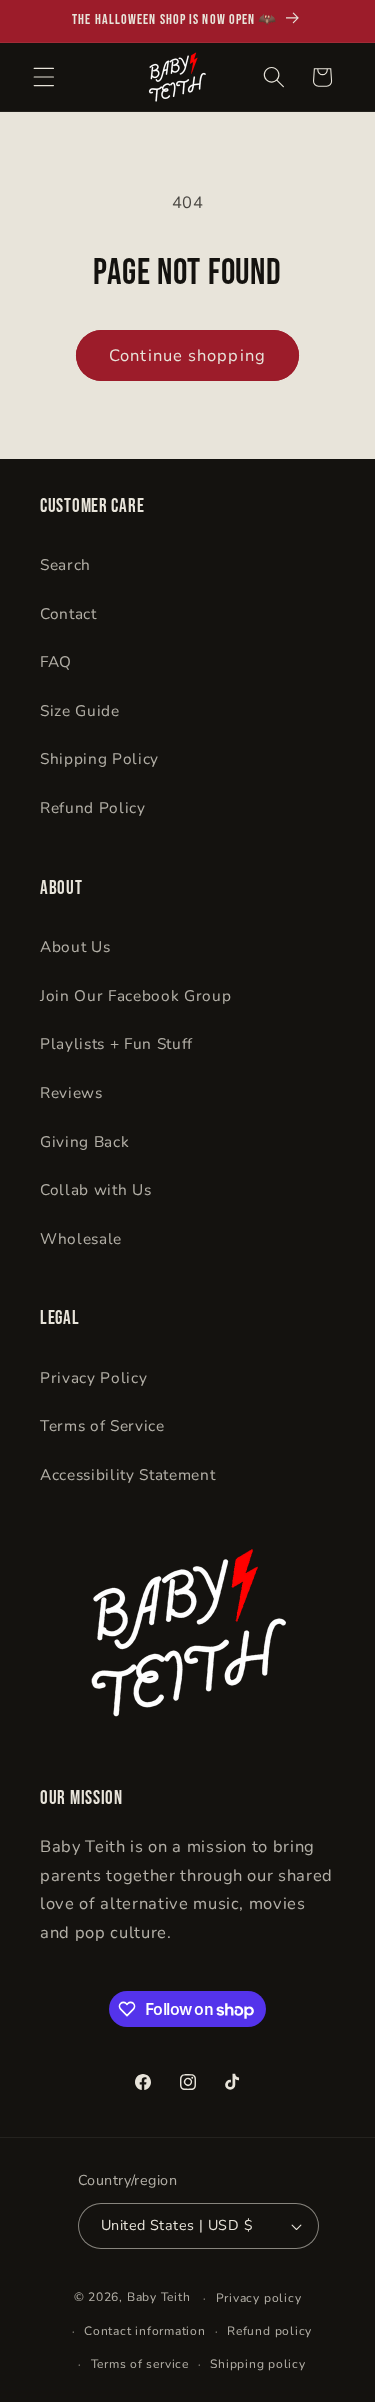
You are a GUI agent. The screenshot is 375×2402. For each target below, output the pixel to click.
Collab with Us (95, 1189)
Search (65, 564)
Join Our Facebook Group (135, 995)
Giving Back (84, 1141)
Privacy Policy (93, 1377)
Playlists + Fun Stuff (116, 1043)
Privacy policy (259, 2298)
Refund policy (269, 2331)
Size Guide (80, 710)
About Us (75, 946)
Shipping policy (258, 2364)
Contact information (145, 2331)
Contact (68, 613)
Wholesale (81, 1238)
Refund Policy (93, 807)
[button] (44, 77)
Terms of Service (102, 1425)
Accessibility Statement (127, 1474)
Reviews (71, 1092)
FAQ (56, 661)
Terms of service (140, 2364)
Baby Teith (159, 2298)
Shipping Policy (99, 758)
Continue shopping (187, 355)
